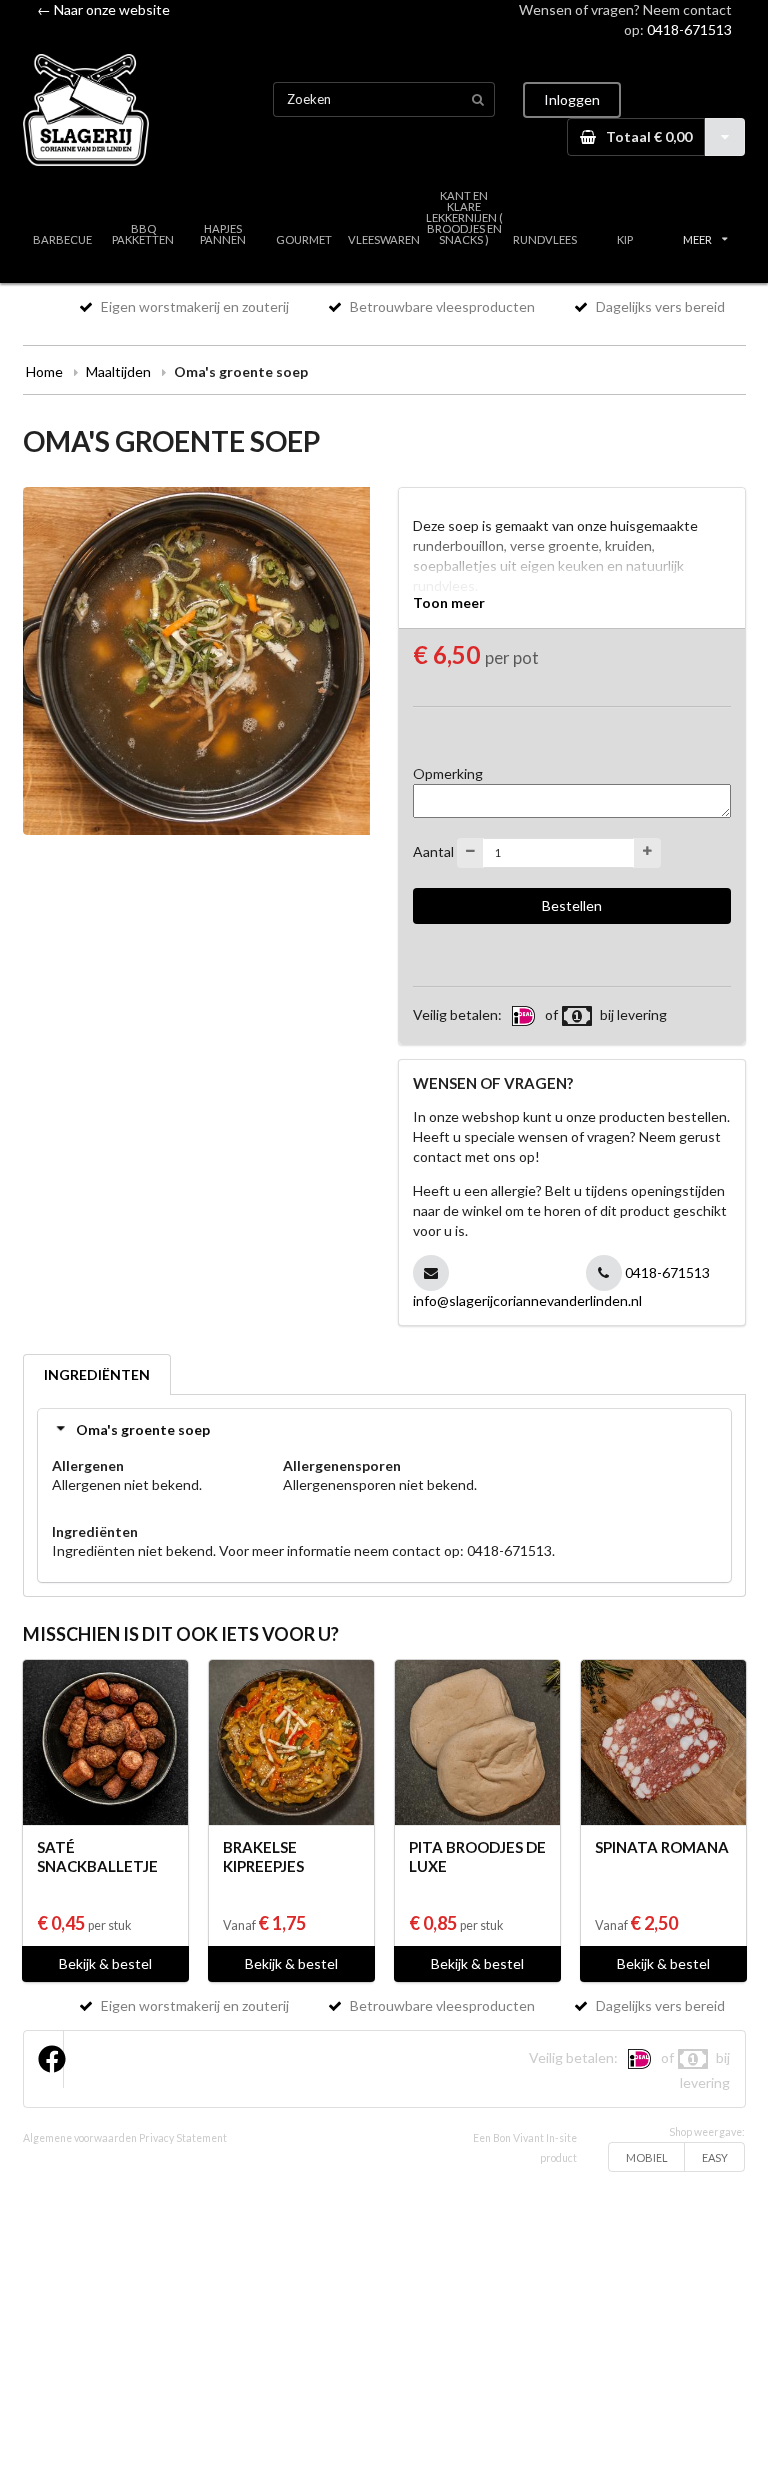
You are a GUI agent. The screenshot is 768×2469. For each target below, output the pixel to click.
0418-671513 (689, 29)
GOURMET (304, 239)
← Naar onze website (103, 9)
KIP (625, 239)
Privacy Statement (183, 2138)
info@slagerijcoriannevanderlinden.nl (527, 1300)
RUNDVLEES (545, 239)
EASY (715, 2157)
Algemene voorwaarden (80, 2138)
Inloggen (572, 99)
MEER (697, 239)
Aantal (433, 850)
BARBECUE (62, 239)
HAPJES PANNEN (223, 234)
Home (44, 371)
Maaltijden (118, 371)
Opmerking (448, 773)
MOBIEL (647, 2157)
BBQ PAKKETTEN (143, 234)
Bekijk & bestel (105, 1963)
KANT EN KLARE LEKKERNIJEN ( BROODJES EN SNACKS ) (464, 218)
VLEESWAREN (384, 239)
